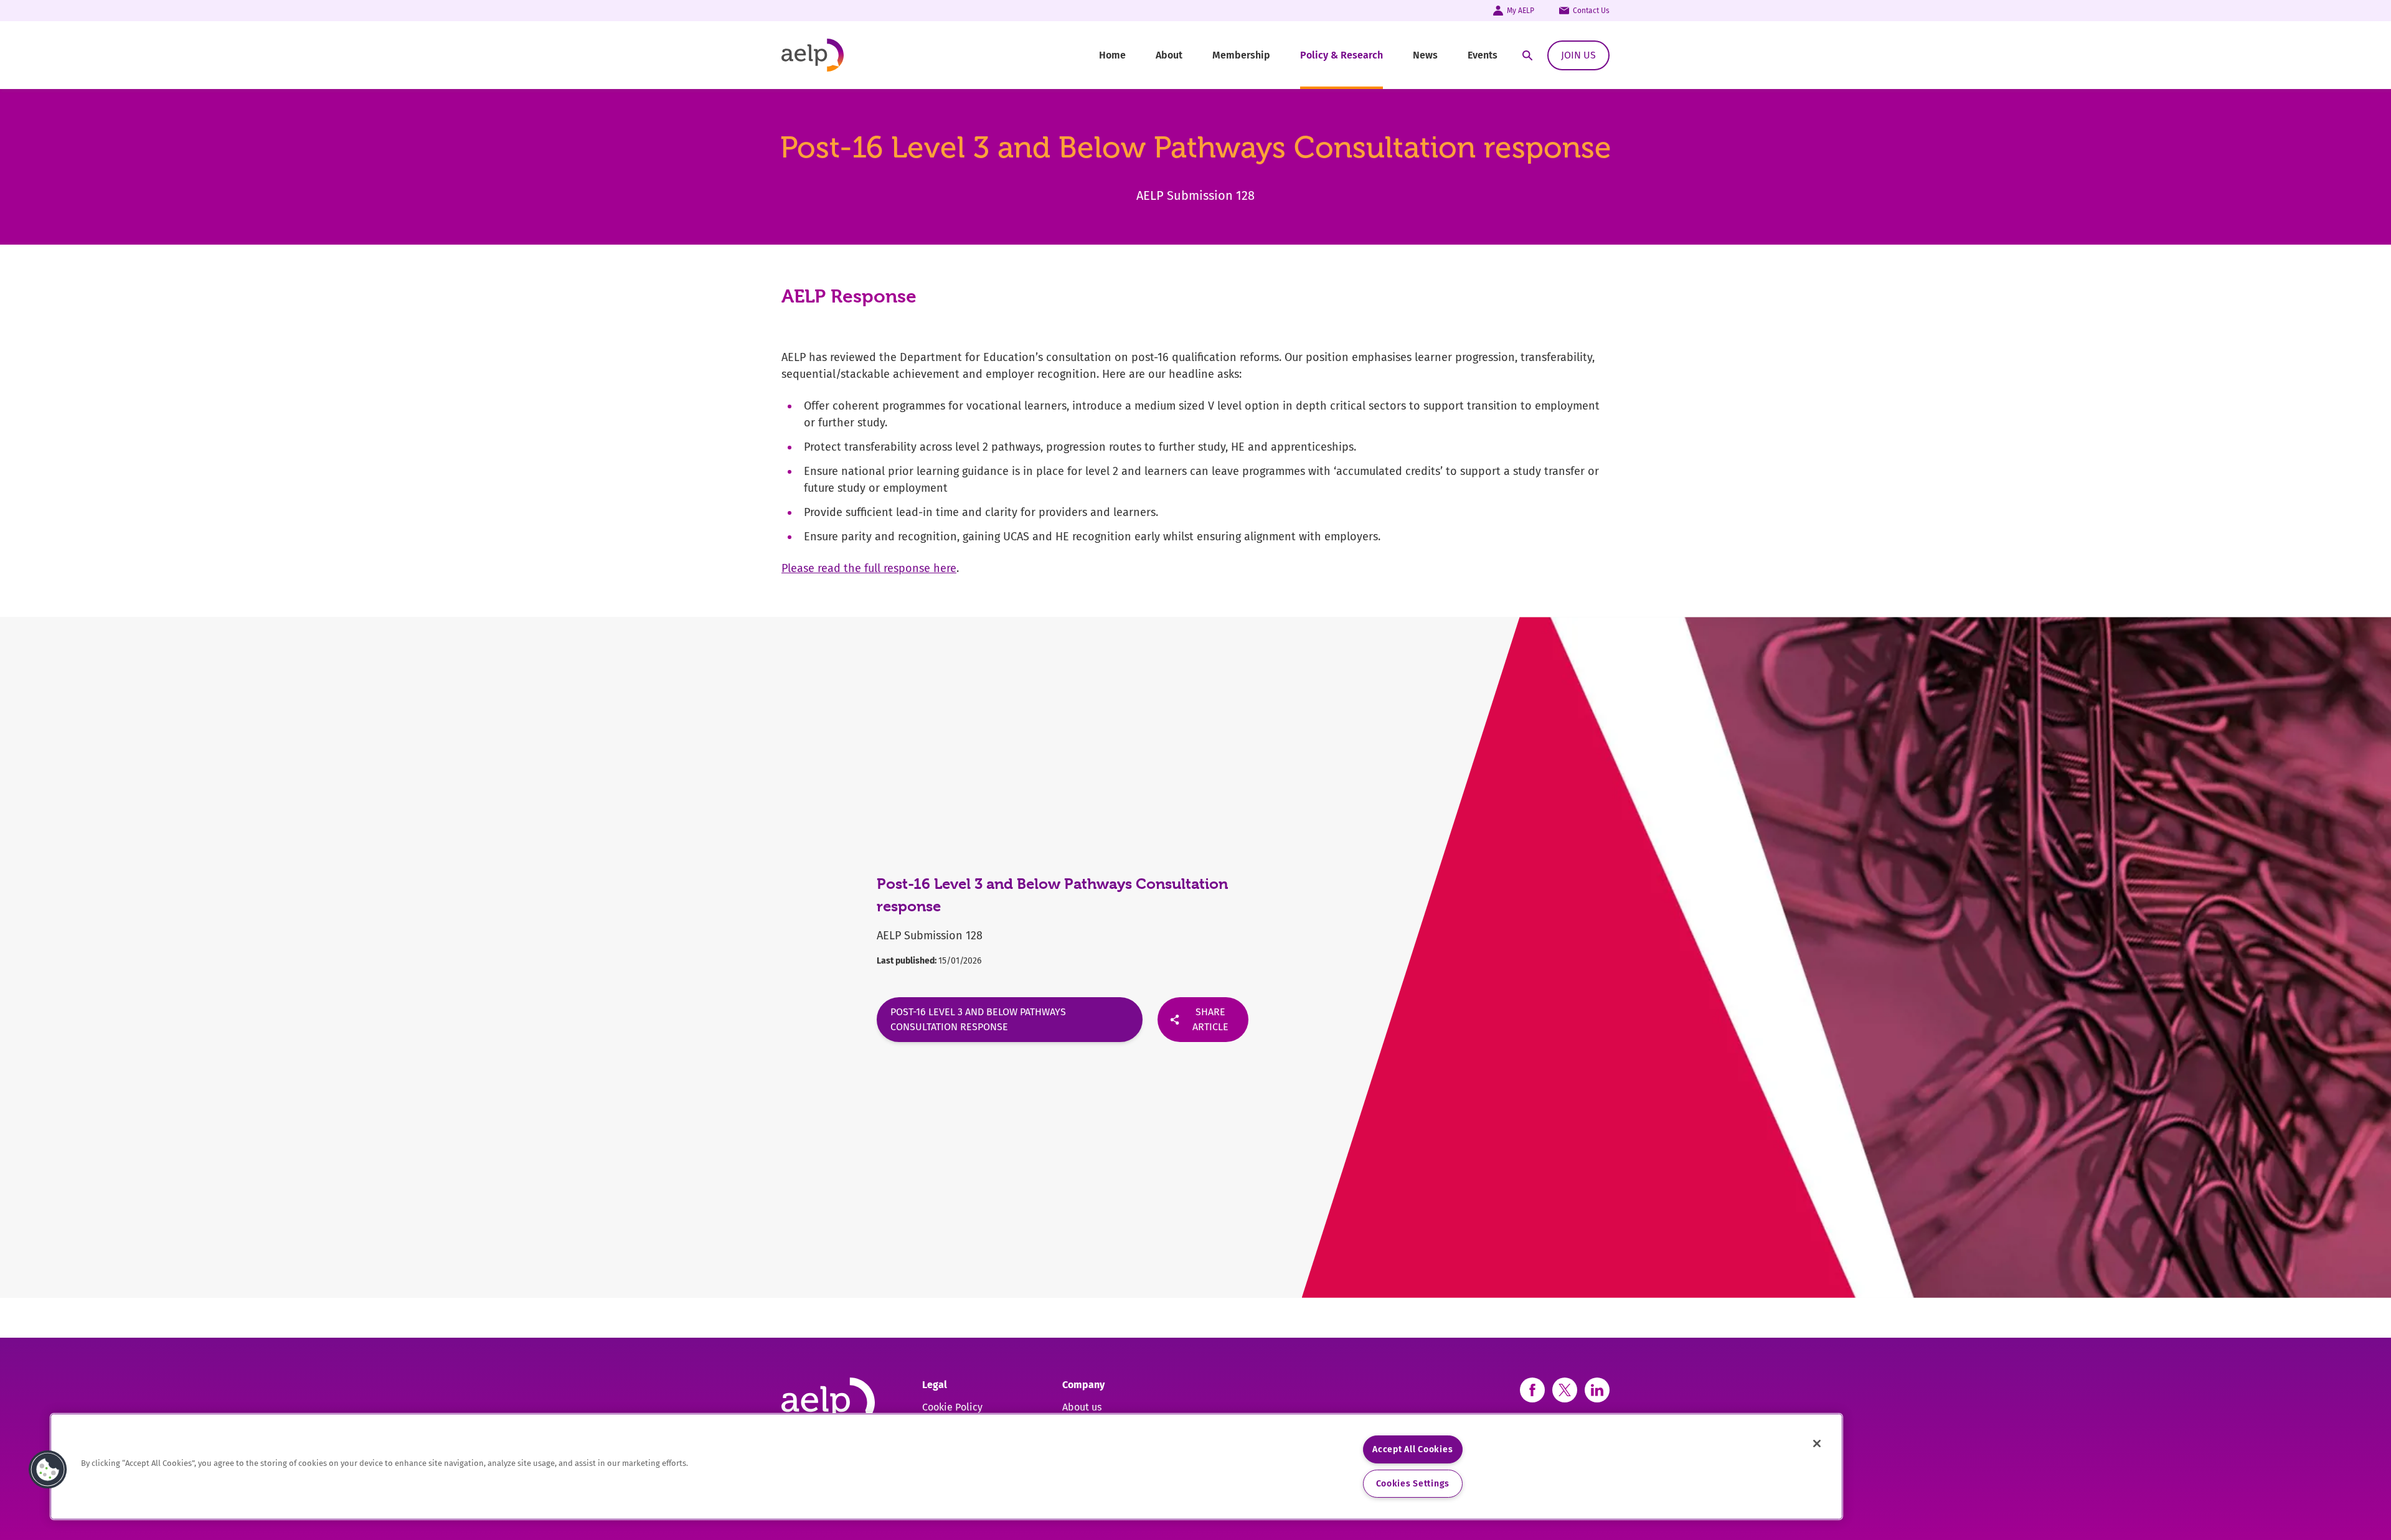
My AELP (1521, 11)
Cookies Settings (1413, 1484)
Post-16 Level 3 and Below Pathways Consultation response (978, 1019)
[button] (48, 1470)
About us (1082, 1407)
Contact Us (1591, 11)
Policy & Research (1342, 55)
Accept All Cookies (1412, 1449)
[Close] (1817, 1444)
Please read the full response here (869, 568)
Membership (1241, 55)
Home (1112, 55)
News (1425, 55)
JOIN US (1578, 55)
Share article (1210, 1019)
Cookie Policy (952, 1407)
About (1169, 55)
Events (1483, 55)
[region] (946, 1467)
